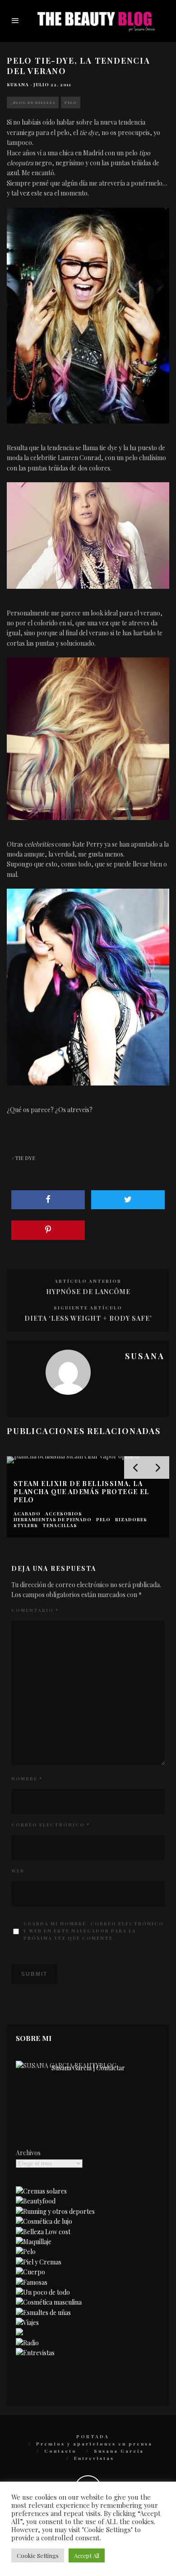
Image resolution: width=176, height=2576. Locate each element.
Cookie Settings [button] (38, 2555)
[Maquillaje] (34, 2242)
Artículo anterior (88, 1281)
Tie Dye (25, 1158)
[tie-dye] (88, 536)
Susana (18, 84)
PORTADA (93, 2436)
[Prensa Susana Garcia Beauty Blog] (19, 2333)
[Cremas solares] (41, 2191)
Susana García (119, 2451)
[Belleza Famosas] (32, 2282)
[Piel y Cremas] (39, 2262)
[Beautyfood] (36, 2201)
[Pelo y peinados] (26, 2252)
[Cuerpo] (30, 2272)
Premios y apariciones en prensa (94, 2444)
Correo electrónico (51, 1825)
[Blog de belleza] (43, 2292)
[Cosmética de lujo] (44, 2221)
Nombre (27, 1779)
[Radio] (27, 2343)
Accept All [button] (87, 2555)
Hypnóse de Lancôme (88, 1292)
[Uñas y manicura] (43, 2313)
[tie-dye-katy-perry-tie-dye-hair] (88, 987)
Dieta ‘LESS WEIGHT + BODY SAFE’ (88, 1318)
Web (18, 1871)
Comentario (35, 1610)
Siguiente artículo (88, 1308)
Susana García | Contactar (88, 2068)
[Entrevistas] (35, 2353)
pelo (71, 102)
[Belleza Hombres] (49, 2302)
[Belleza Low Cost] (43, 2232)
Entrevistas (94, 2458)
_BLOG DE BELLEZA (33, 102)
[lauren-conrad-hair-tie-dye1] (88, 739)
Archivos (28, 2153)
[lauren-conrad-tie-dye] (88, 316)
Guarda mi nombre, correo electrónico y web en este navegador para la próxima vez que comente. (94, 1931)
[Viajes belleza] (27, 2322)
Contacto (60, 2451)
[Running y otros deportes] (55, 2211)
